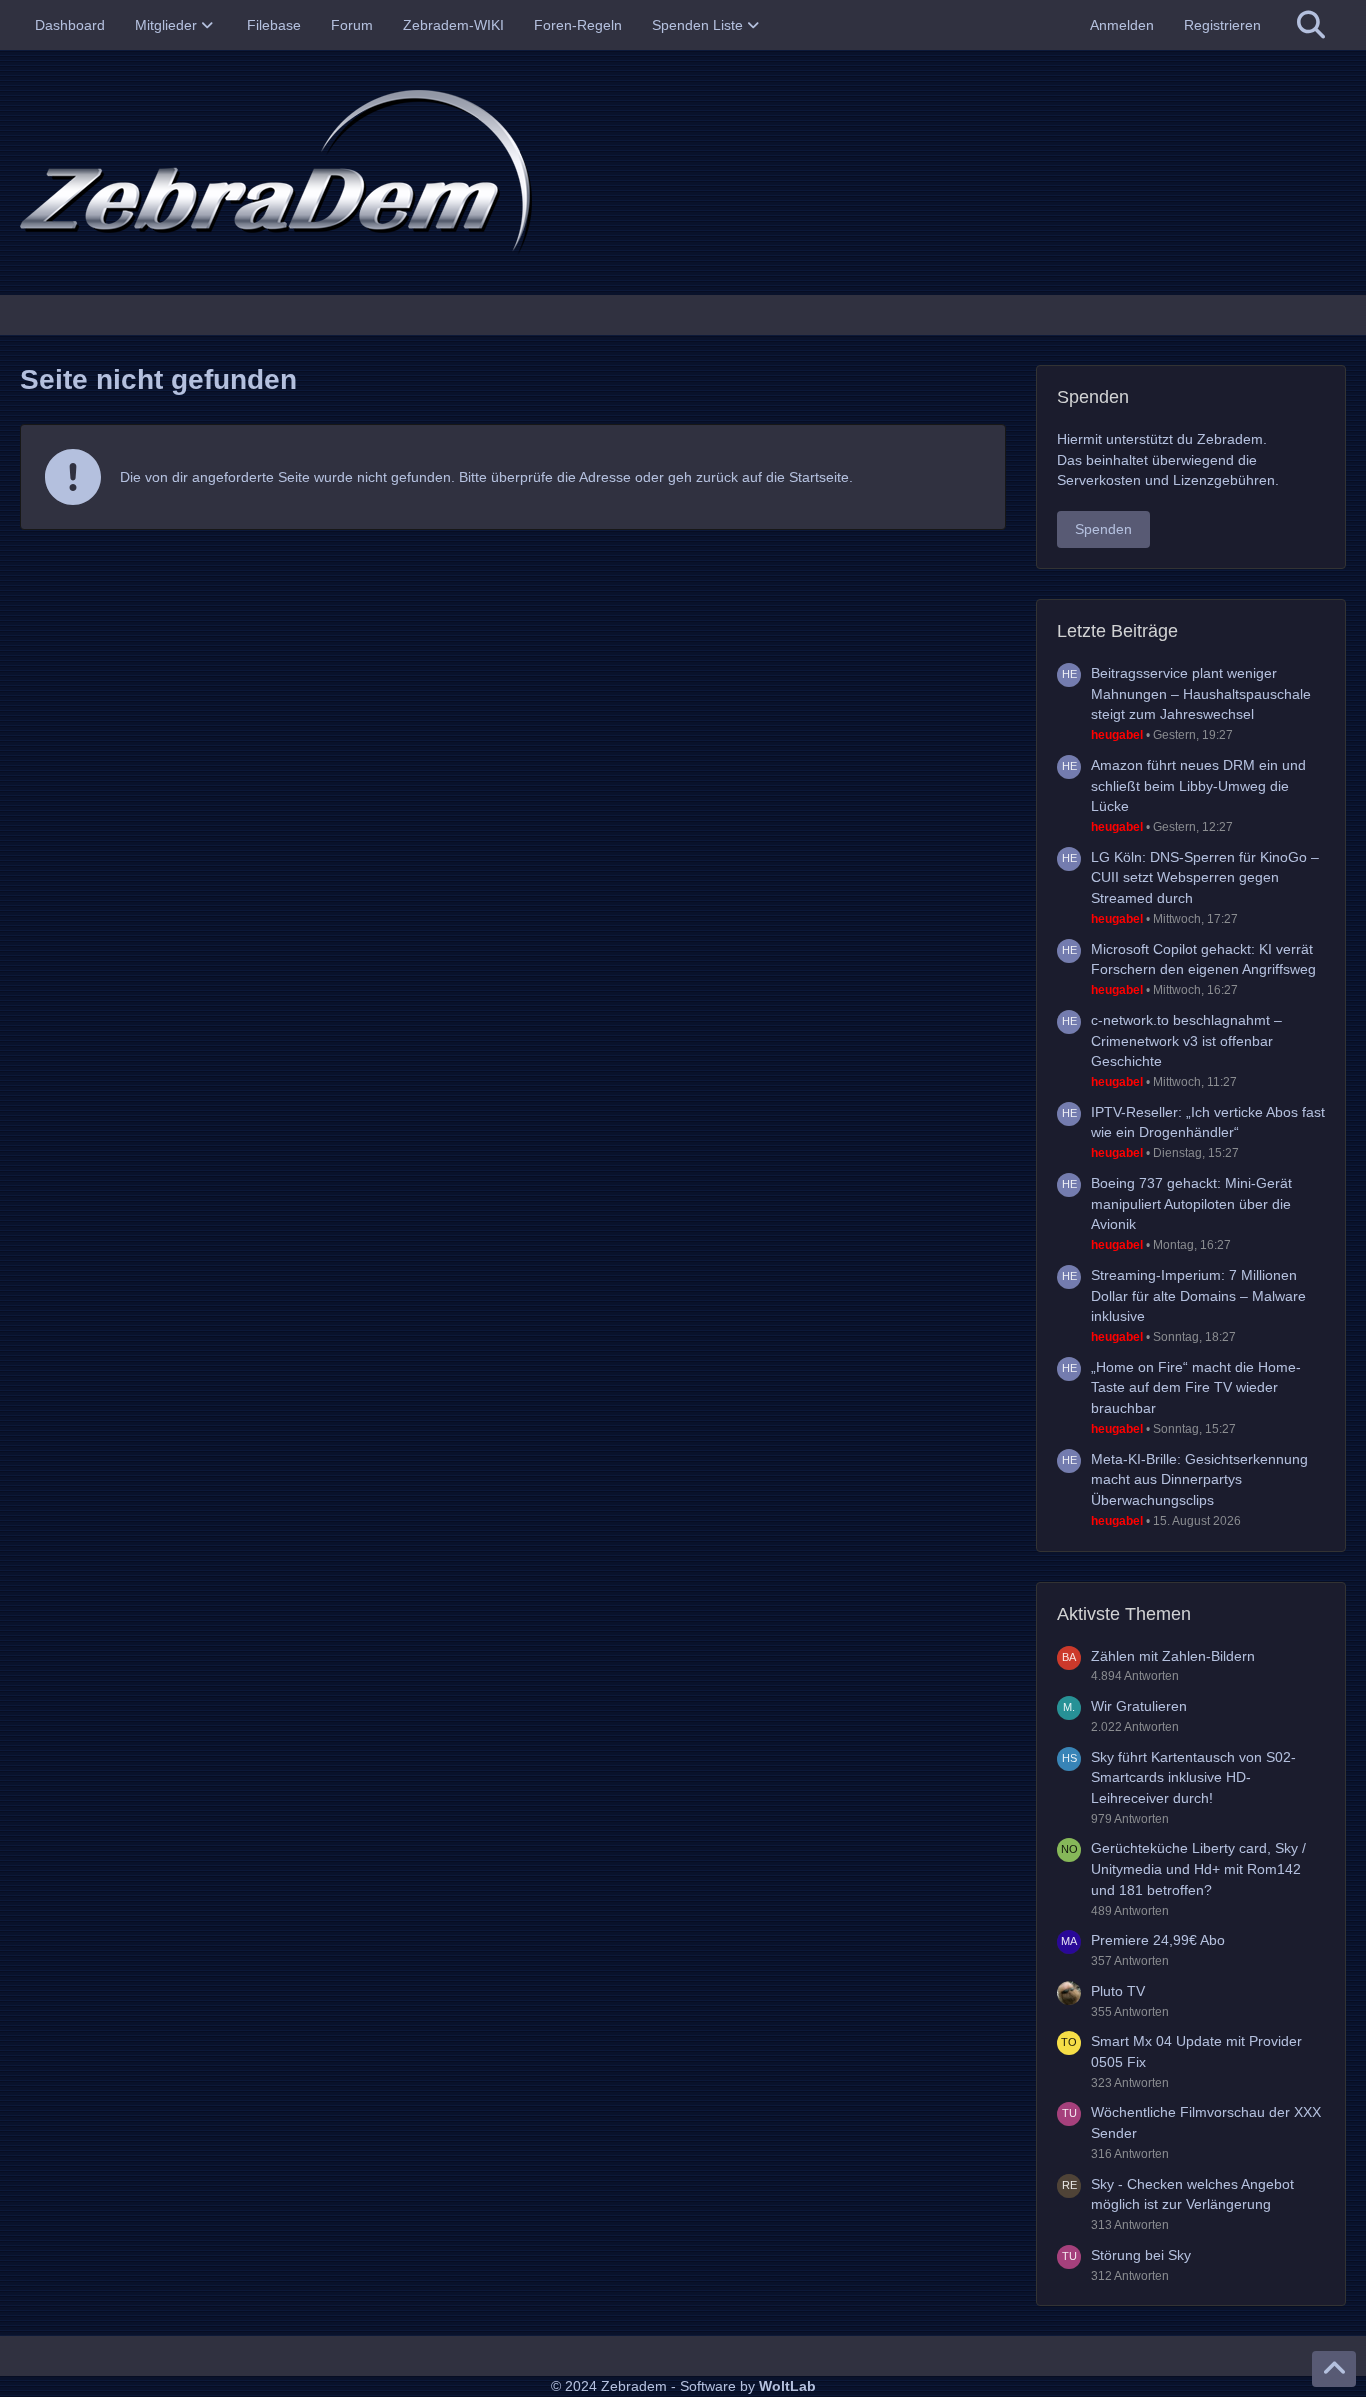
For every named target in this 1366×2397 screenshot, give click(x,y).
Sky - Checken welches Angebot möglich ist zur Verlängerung (1192, 2194)
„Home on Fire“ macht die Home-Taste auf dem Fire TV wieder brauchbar (1196, 1387)
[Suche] (1311, 25)
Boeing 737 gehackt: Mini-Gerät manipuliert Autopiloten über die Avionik (1191, 1203)
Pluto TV (1118, 1991)
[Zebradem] (683, 172)
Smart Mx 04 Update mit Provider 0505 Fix (1196, 2051)
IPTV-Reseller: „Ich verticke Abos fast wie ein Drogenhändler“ (1208, 1122)
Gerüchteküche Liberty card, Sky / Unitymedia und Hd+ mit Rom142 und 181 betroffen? (1198, 1868)
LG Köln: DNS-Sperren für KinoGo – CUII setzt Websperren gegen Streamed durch (1205, 877)
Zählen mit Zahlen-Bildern (1173, 1656)
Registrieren (1222, 25)
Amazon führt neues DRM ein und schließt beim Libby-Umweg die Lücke (1198, 785)
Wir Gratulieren (1139, 1706)
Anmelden (1122, 25)
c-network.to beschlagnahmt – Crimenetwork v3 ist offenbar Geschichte (1186, 1040)
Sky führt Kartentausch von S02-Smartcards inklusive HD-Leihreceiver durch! (1193, 1777)
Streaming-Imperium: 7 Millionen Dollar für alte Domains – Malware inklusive (1198, 1295)
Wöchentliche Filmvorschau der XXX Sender (1206, 2122)
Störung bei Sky (1141, 2255)
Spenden (1103, 529)
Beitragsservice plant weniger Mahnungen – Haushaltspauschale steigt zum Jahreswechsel (1201, 693)
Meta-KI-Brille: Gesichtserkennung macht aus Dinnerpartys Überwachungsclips (1199, 1479)
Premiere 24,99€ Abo (1158, 1940)
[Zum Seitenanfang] (1334, 2369)
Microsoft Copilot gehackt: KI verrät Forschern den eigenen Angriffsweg (1203, 959)
